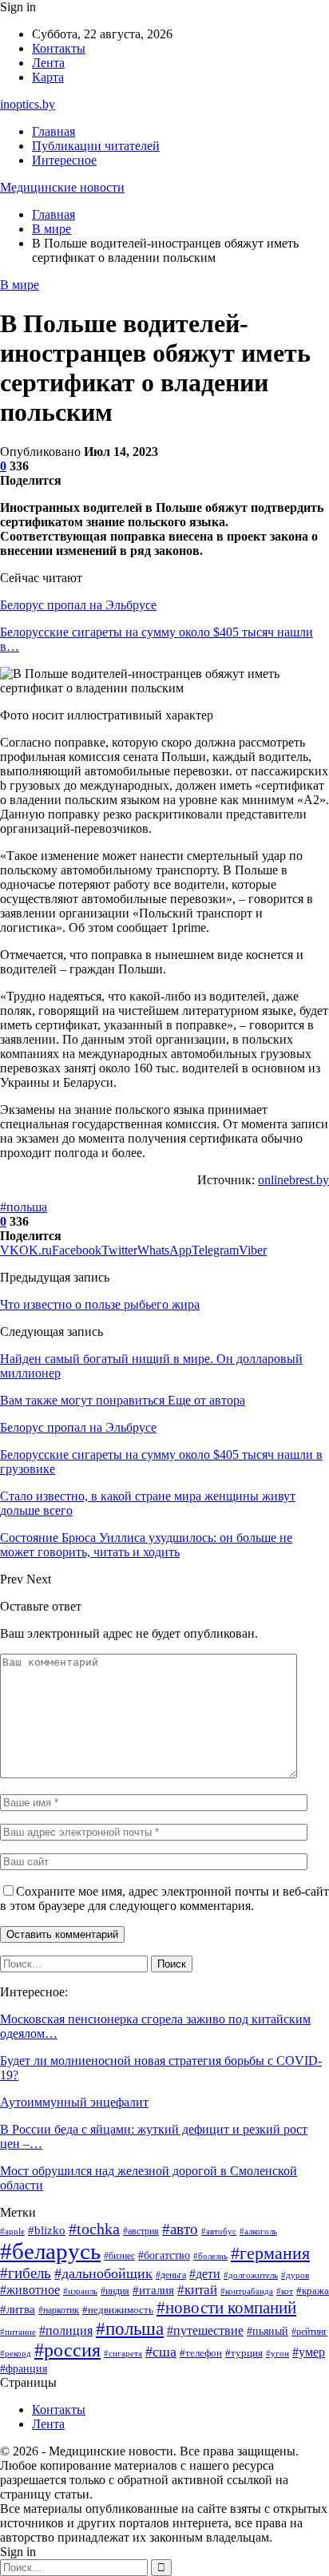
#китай (197, 2290)
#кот (285, 2291)
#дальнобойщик (103, 2273)
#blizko (47, 2230)
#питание (18, 2332)
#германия (270, 2253)
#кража (313, 2291)
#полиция (66, 2330)
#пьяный (268, 2331)
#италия (153, 2290)
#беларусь (50, 2251)
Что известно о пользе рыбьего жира (100, 1304)
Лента (48, 63)
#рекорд (16, 2354)
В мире (20, 285)
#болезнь (210, 2256)
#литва (18, 2309)
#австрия (141, 2231)
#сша (161, 2352)
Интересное (64, 160)
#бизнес (119, 2256)
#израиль (80, 2291)
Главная (54, 131)
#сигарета (123, 2353)
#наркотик (59, 2310)
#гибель (26, 2273)
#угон (277, 2353)
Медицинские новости (62, 187)
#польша (24, 1207)
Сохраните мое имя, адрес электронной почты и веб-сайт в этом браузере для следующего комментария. (164, 1898)
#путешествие (205, 2330)
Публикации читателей (96, 146)
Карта (48, 77)
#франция (24, 2369)
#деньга (171, 2275)
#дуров (295, 2275)
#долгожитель (251, 2275)
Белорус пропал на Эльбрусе (78, 605)
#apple (12, 2231)
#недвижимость (118, 2310)
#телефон (201, 2353)
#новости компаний (226, 2308)
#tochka (94, 2229)
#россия (67, 2350)
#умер (309, 2352)
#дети (205, 2274)
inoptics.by (28, 104)
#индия (115, 2291)
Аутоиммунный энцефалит (74, 2102)
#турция (244, 2353)
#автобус (219, 2231)
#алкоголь (258, 2231)
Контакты (59, 48)
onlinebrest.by (293, 1180)
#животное (30, 2290)
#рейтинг (309, 2332)
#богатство (164, 2255)
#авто (180, 2229)
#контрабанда (247, 2291)
